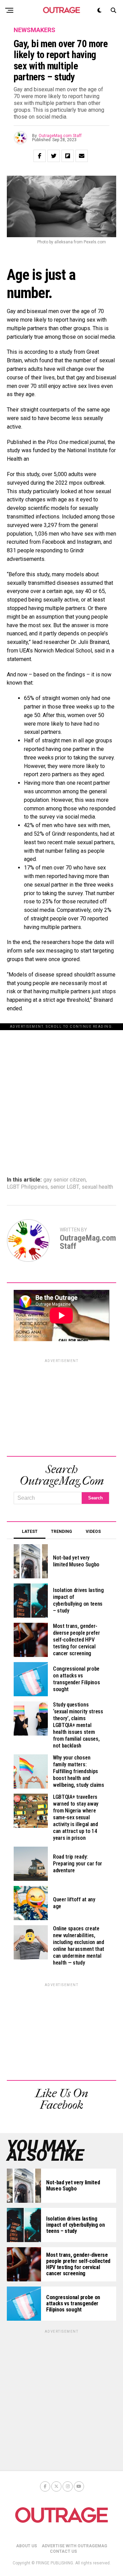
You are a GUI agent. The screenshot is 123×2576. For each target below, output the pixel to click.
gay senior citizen (65, 1180)
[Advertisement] (61, 1092)
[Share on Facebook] (40, 156)
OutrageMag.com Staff (60, 136)
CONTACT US (63, 2551)
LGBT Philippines (27, 1187)
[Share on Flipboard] (68, 156)
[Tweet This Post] (54, 156)
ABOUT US (26, 2546)
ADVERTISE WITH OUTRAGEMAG (74, 2546)
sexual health (97, 1187)
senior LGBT (65, 1187)
